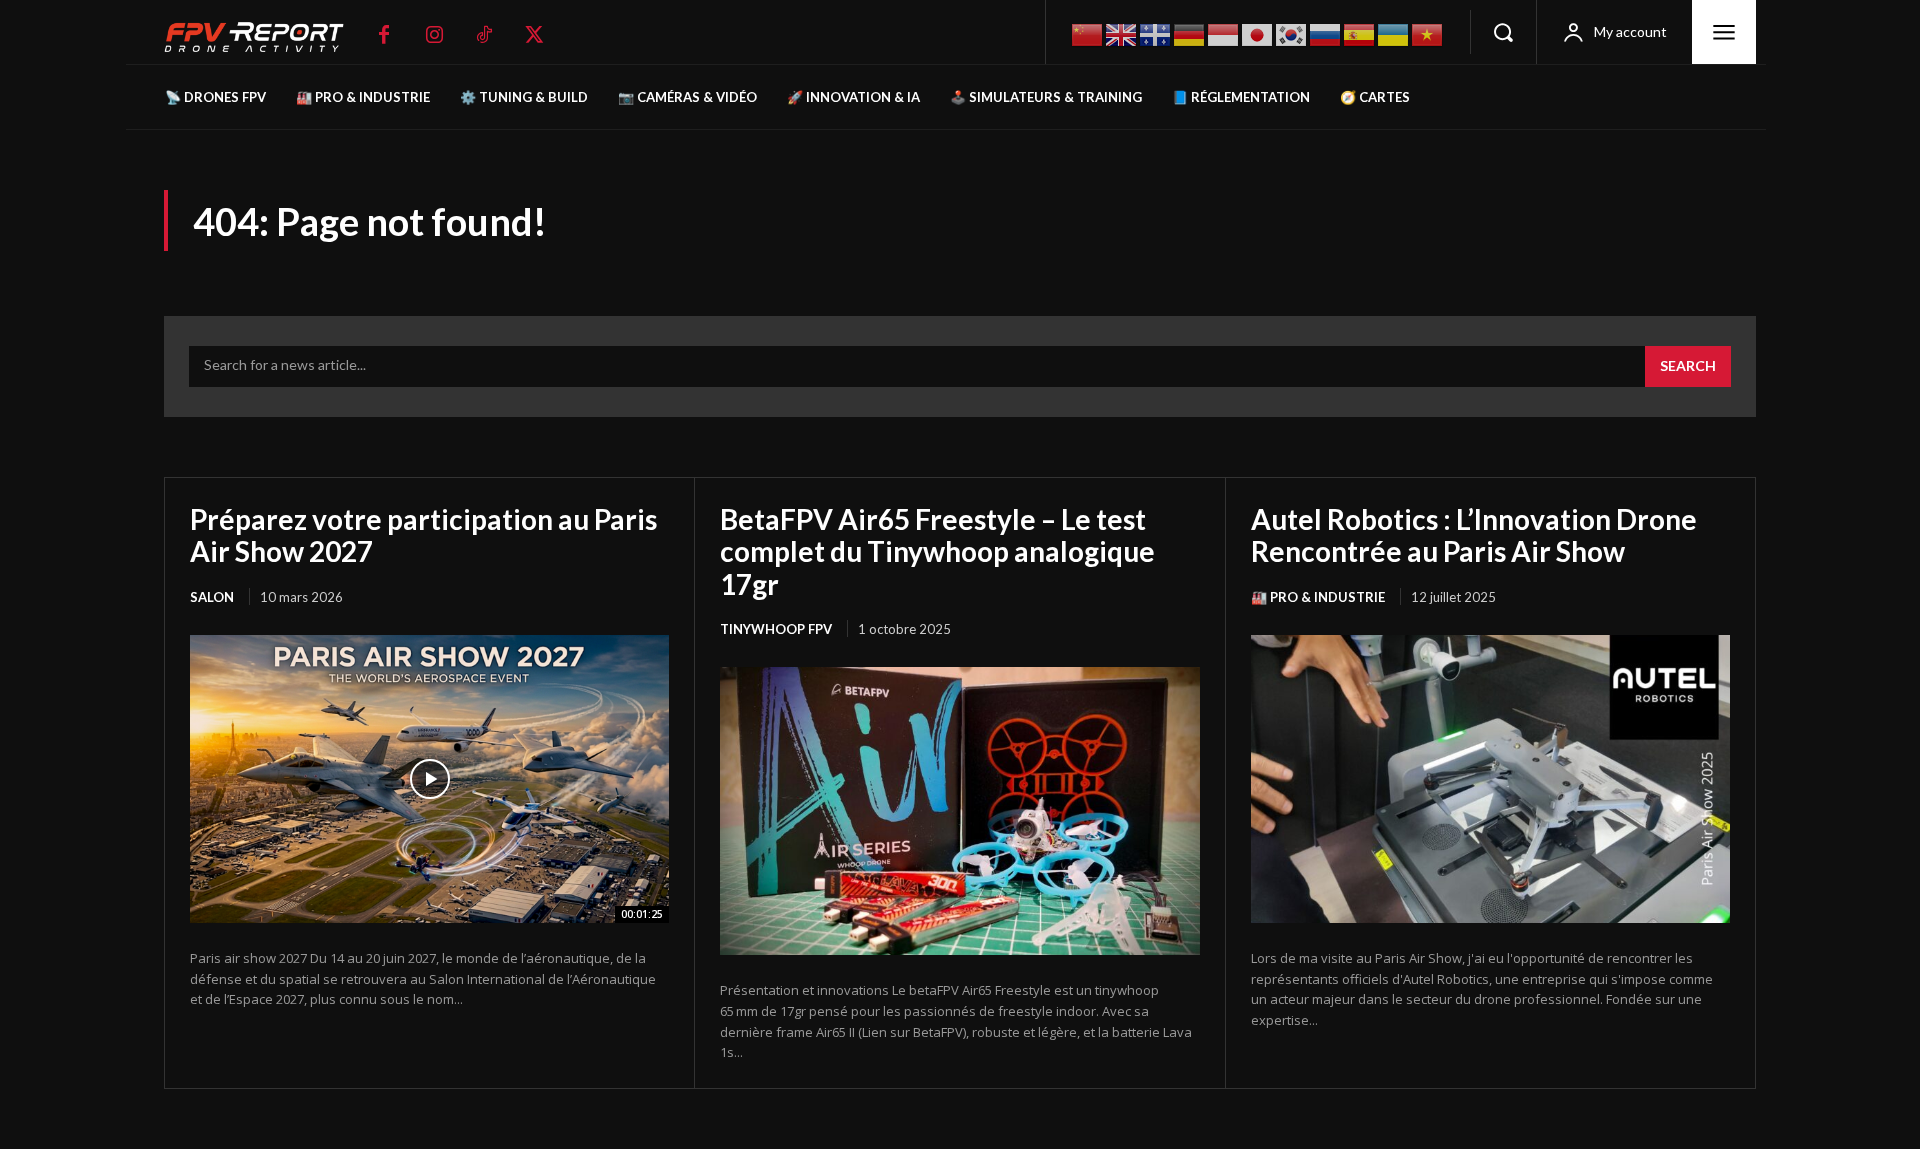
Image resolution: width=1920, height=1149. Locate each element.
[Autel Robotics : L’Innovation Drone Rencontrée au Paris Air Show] (1490, 779)
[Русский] (1326, 32)
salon (212, 597)
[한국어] (1292, 32)
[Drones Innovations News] (264, 37)
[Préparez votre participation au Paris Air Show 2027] (429, 779)
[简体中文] (1088, 32)
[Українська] (1394, 32)
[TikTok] (484, 35)
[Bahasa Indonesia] (1224, 32)
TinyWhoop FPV (776, 629)
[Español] (1360, 32)
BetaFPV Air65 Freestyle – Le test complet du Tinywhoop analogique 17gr (937, 551)
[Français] (1156, 33)
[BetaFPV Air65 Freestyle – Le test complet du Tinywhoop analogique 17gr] (959, 811)
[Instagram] (434, 35)
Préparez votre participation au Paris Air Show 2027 (423, 535)
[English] (1122, 32)
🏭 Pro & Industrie (1318, 597)
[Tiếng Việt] (1428, 32)
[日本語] (1258, 32)
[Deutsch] (1190, 32)
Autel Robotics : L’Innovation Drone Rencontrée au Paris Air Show (1474, 535)
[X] (534, 35)
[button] (1503, 32)
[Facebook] (384, 35)
